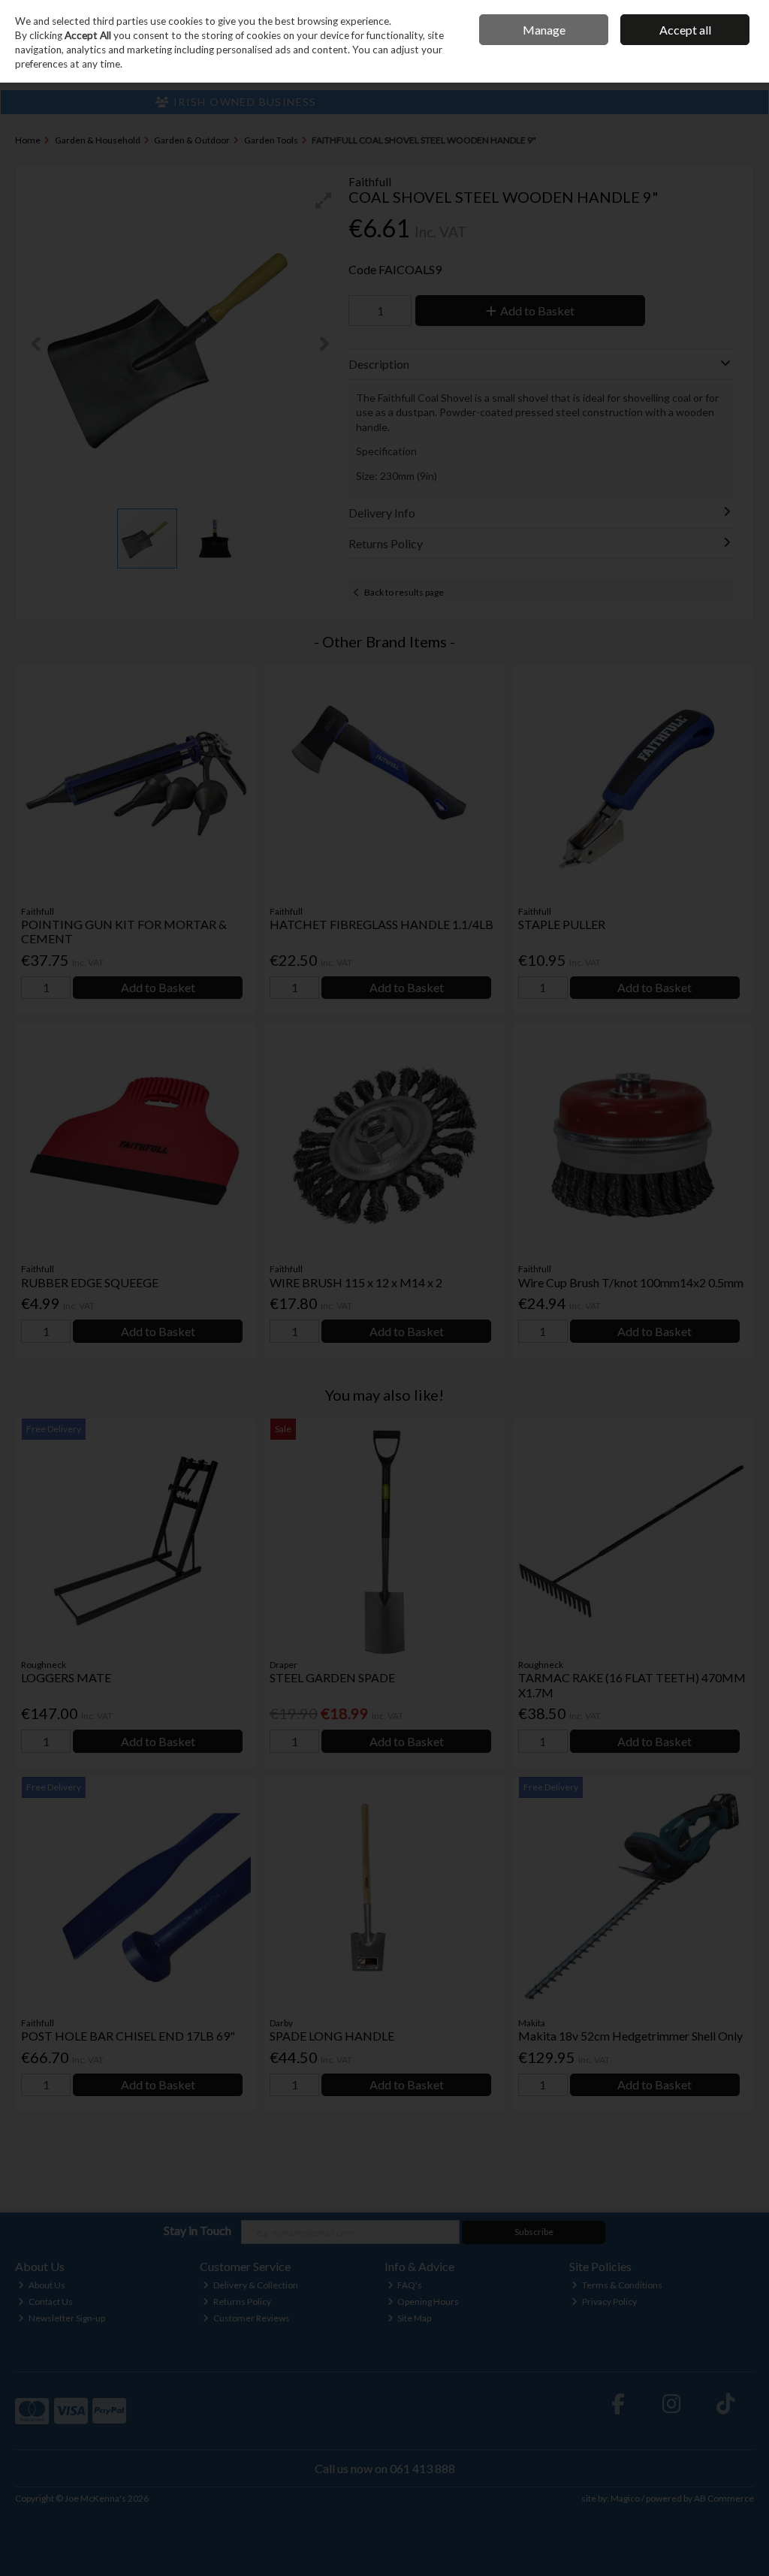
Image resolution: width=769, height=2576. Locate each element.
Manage (544, 30)
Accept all (685, 30)
